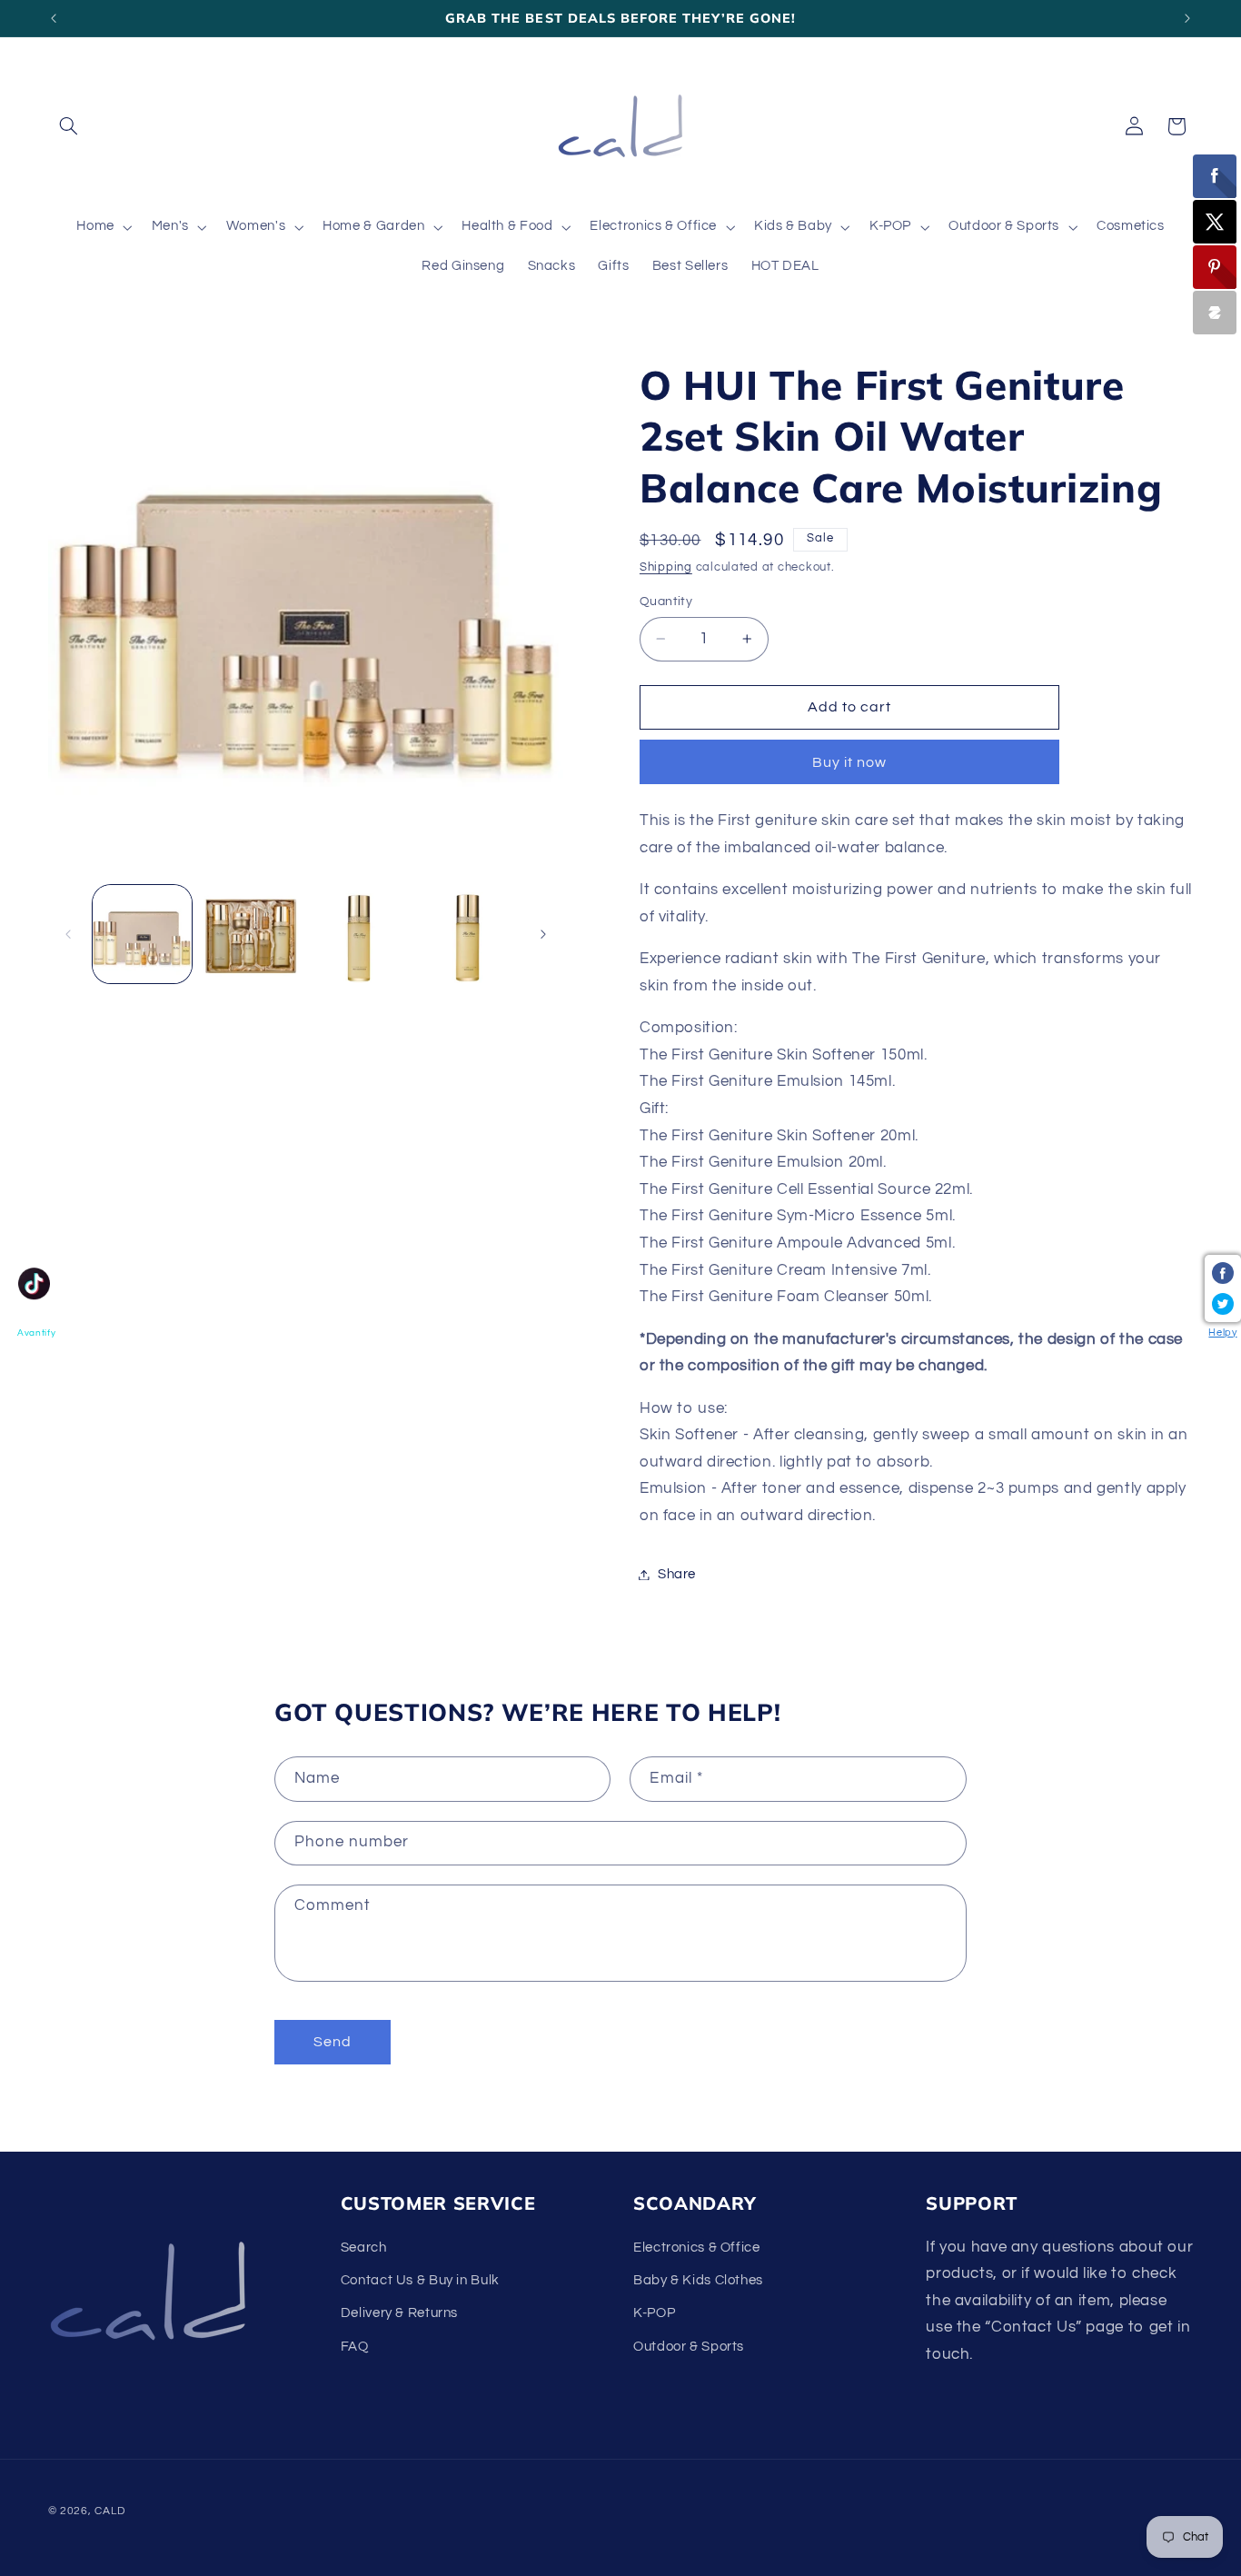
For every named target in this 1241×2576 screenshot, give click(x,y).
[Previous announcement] (54, 18)
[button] (69, 126)
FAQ (355, 2347)
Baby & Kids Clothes (698, 2280)
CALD (109, 2511)
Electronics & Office (697, 2248)
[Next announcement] (1187, 18)
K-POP (654, 2314)
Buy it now (850, 762)
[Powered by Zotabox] (1215, 313)
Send (333, 2042)
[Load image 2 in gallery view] (250, 935)
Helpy (1222, 1333)
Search (364, 2248)
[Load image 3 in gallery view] (358, 935)
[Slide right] (543, 934)
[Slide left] (68, 934)
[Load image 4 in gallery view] (467, 935)
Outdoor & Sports (689, 2347)
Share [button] (677, 1574)
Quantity (666, 602)
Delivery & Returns (399, 2314)
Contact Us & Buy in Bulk (420, 2280)
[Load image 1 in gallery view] (142, 935)
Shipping (666, 568)
